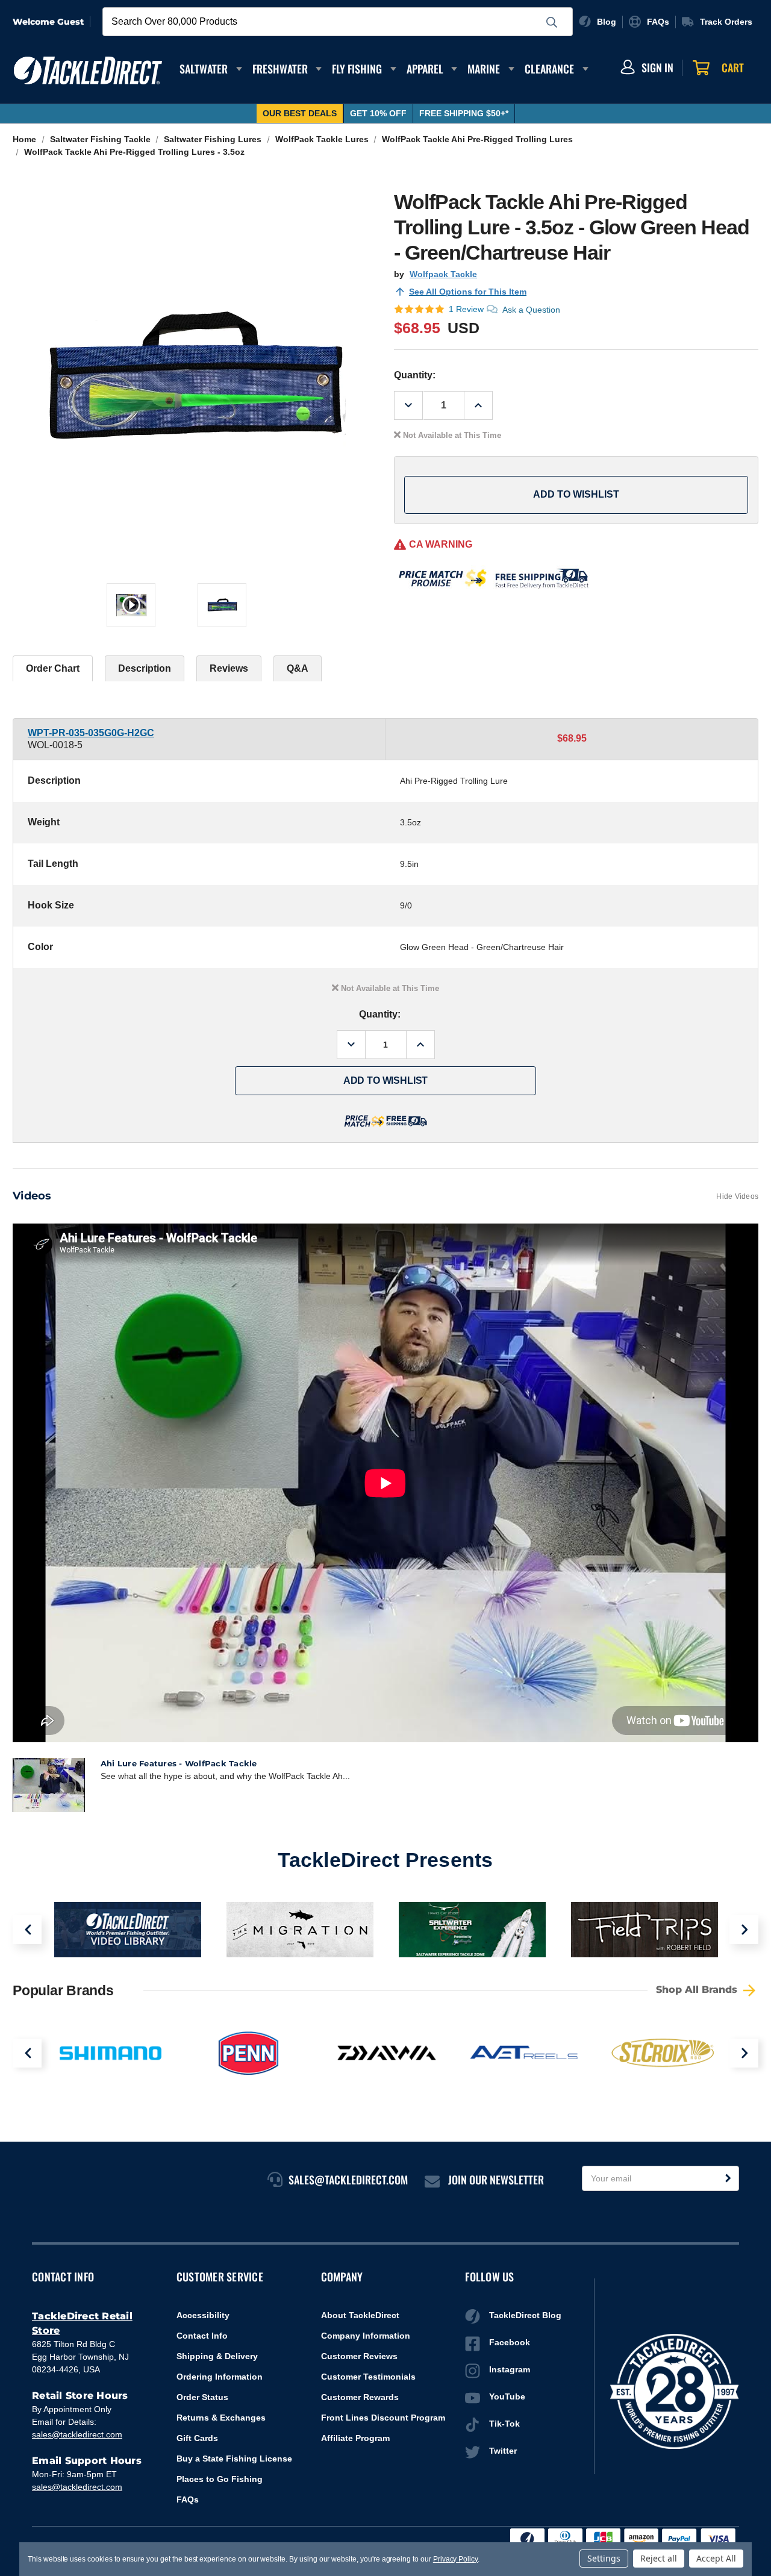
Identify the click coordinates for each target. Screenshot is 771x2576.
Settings (604, 2558)
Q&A (298, 668)
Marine (484, 69)
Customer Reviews (359, 2356)
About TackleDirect (360, 2315)
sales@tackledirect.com (77, 2434)
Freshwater (280, 69)
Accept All (716, 2558)
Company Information (366, 2336)
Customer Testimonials (368, 2377)
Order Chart (53, 668)
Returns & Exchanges (221, 2418)
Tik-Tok (504, 2424)
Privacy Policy (455, 2559)
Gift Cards (197, 2438)
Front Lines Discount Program (383, 2418)
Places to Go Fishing (220, 2479)
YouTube (507, 2396)
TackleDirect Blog (525, 2315)
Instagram (510, 2369)
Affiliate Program (355, 2438)
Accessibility (203, 2315)
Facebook (510, 2342)
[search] (552, 22)
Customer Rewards (360, 2397)
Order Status (202, 2397)
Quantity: (415, 375)
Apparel (425, 69)
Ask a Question (531, 310)
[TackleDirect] (88, 70)
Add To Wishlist (576, 494)
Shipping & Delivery (217, 2356)
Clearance (549, 69)
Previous (27, 1930)
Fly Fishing (357, 69)
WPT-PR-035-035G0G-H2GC (91, 733)
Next (744, 1930)
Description (145, 668)
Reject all (659, 2558)
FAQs (188, 2499)
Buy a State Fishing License (234, 2459)
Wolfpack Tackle (443, 274)
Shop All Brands (698, 1990)
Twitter (503, 2451)
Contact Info (202, 2336)
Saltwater (204, 69)
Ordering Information (220, 2377)
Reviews (229, 668)
